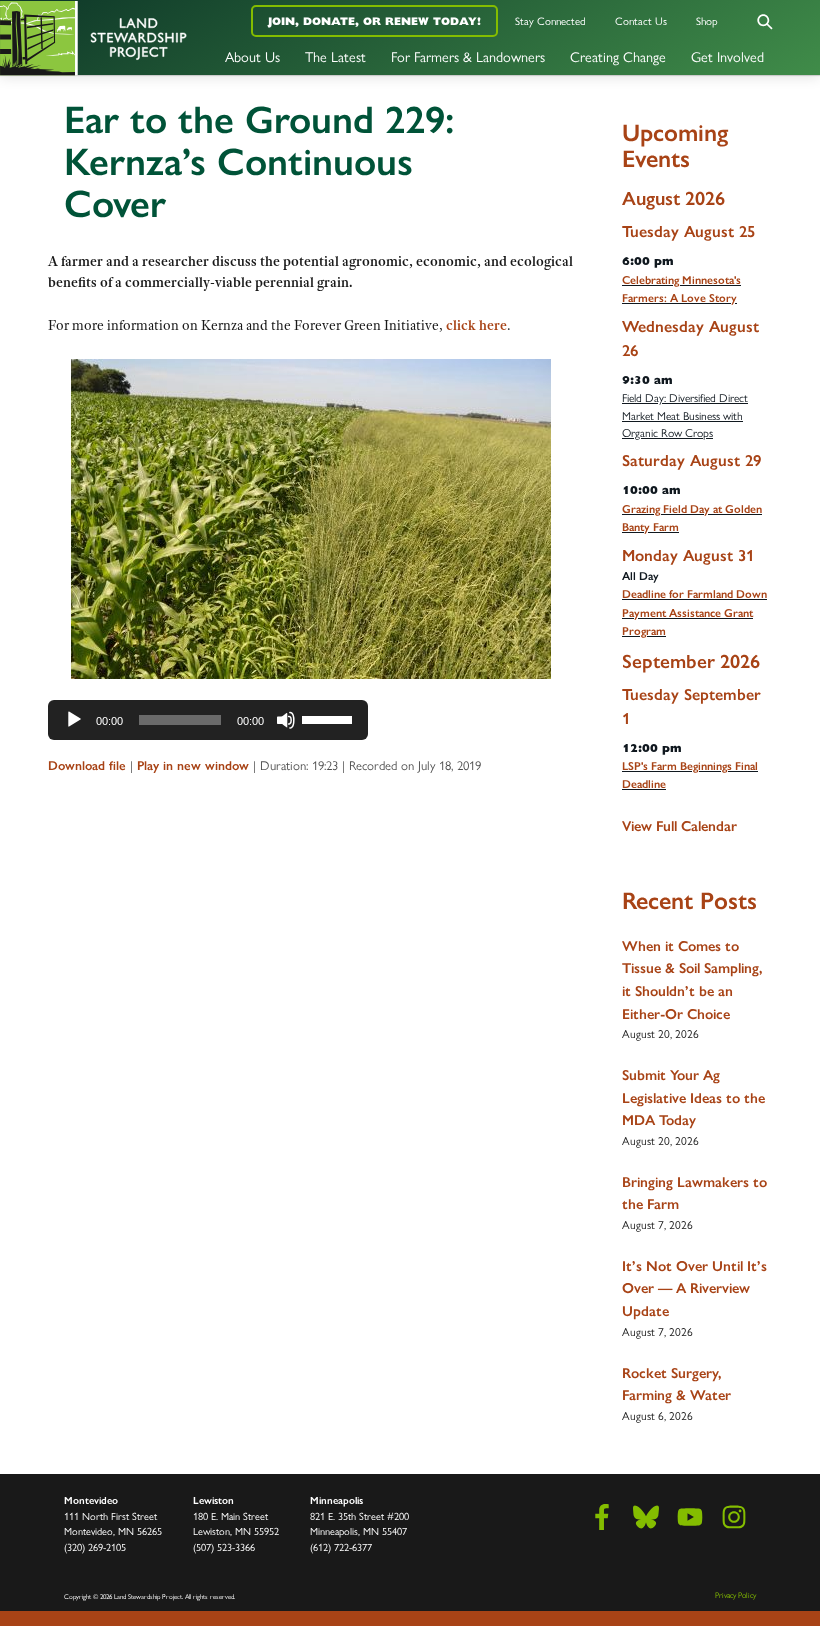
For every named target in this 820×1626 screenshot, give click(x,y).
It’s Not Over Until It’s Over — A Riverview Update (694, 1288)
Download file (87, 765)
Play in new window (193, 765)
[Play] (74, 720)
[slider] (330, 718)
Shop (707, 20)
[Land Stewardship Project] (136, 37)
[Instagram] (734, 1517)
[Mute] (286, 720)
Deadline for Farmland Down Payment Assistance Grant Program (694, 612)
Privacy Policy (735, 1594)
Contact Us (641, 20)
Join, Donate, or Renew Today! (374, 21)
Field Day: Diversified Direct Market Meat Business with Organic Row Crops (685, 414)
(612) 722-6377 (341, 1546)
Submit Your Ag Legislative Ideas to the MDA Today (693, 1097)
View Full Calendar (679, 826)
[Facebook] (602, 1517)
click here (476, 325)
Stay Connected (550, 20)
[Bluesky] (646, 1517)
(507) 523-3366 (224, 1546)
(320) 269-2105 (95, 1546)
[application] (208, 720)
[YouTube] (690, 1517)
